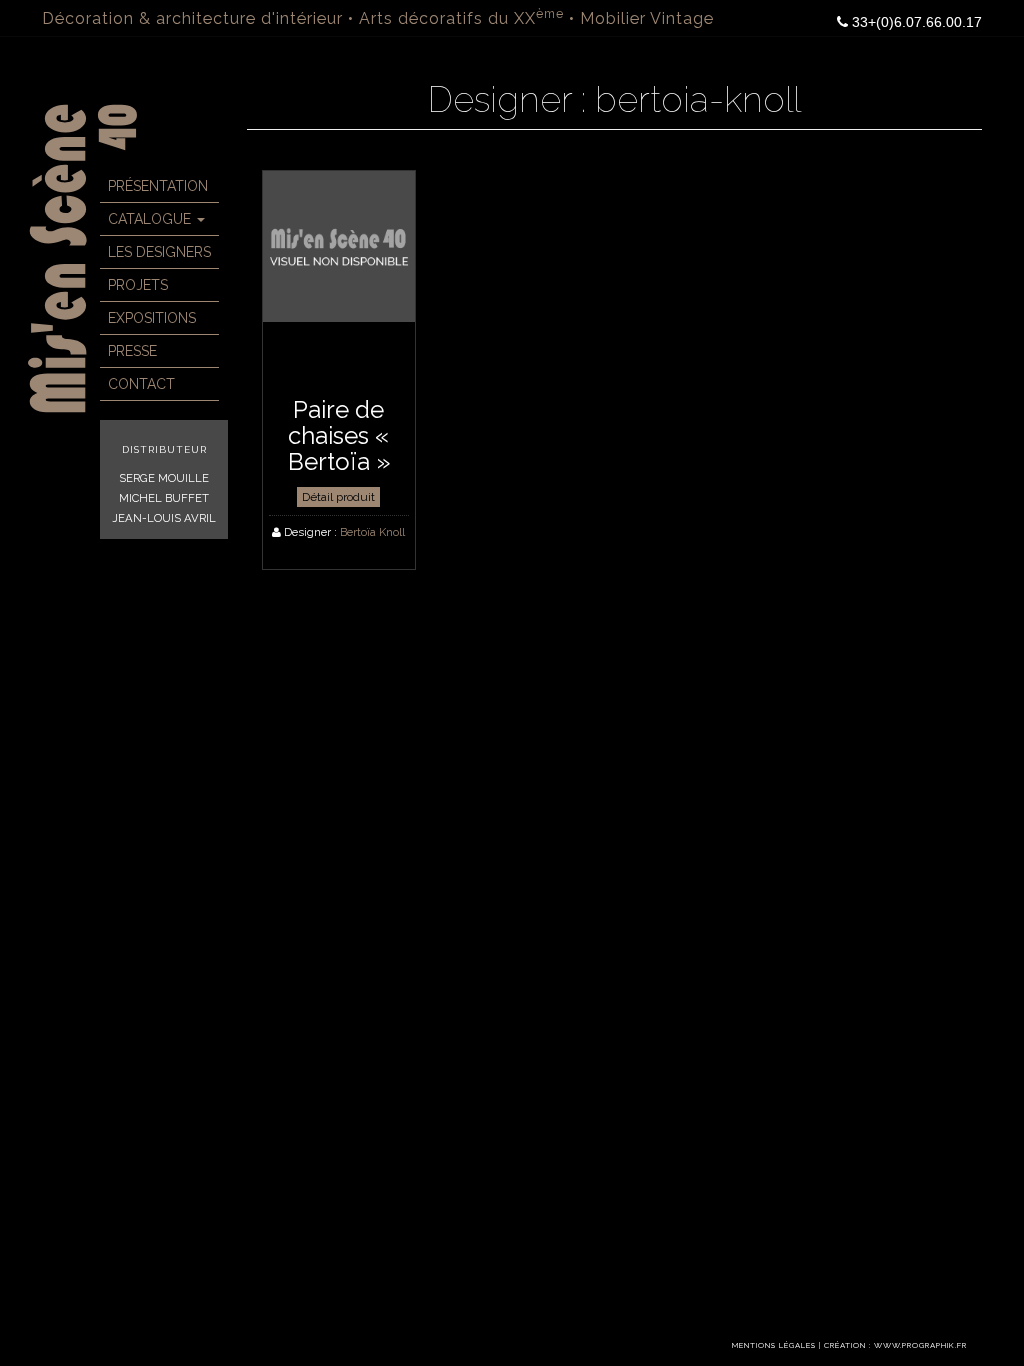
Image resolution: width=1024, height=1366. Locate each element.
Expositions (152, 318)
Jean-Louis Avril (164, 518)
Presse (132, 351)
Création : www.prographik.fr (895, 1345)
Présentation (158, 186)
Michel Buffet (164, 498)
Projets (138, 285)
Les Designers (159, 252)
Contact (141, 384)
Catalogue (151, 219)
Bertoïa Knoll (372, 532)
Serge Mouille (164, 478)
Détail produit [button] (338, 497)
